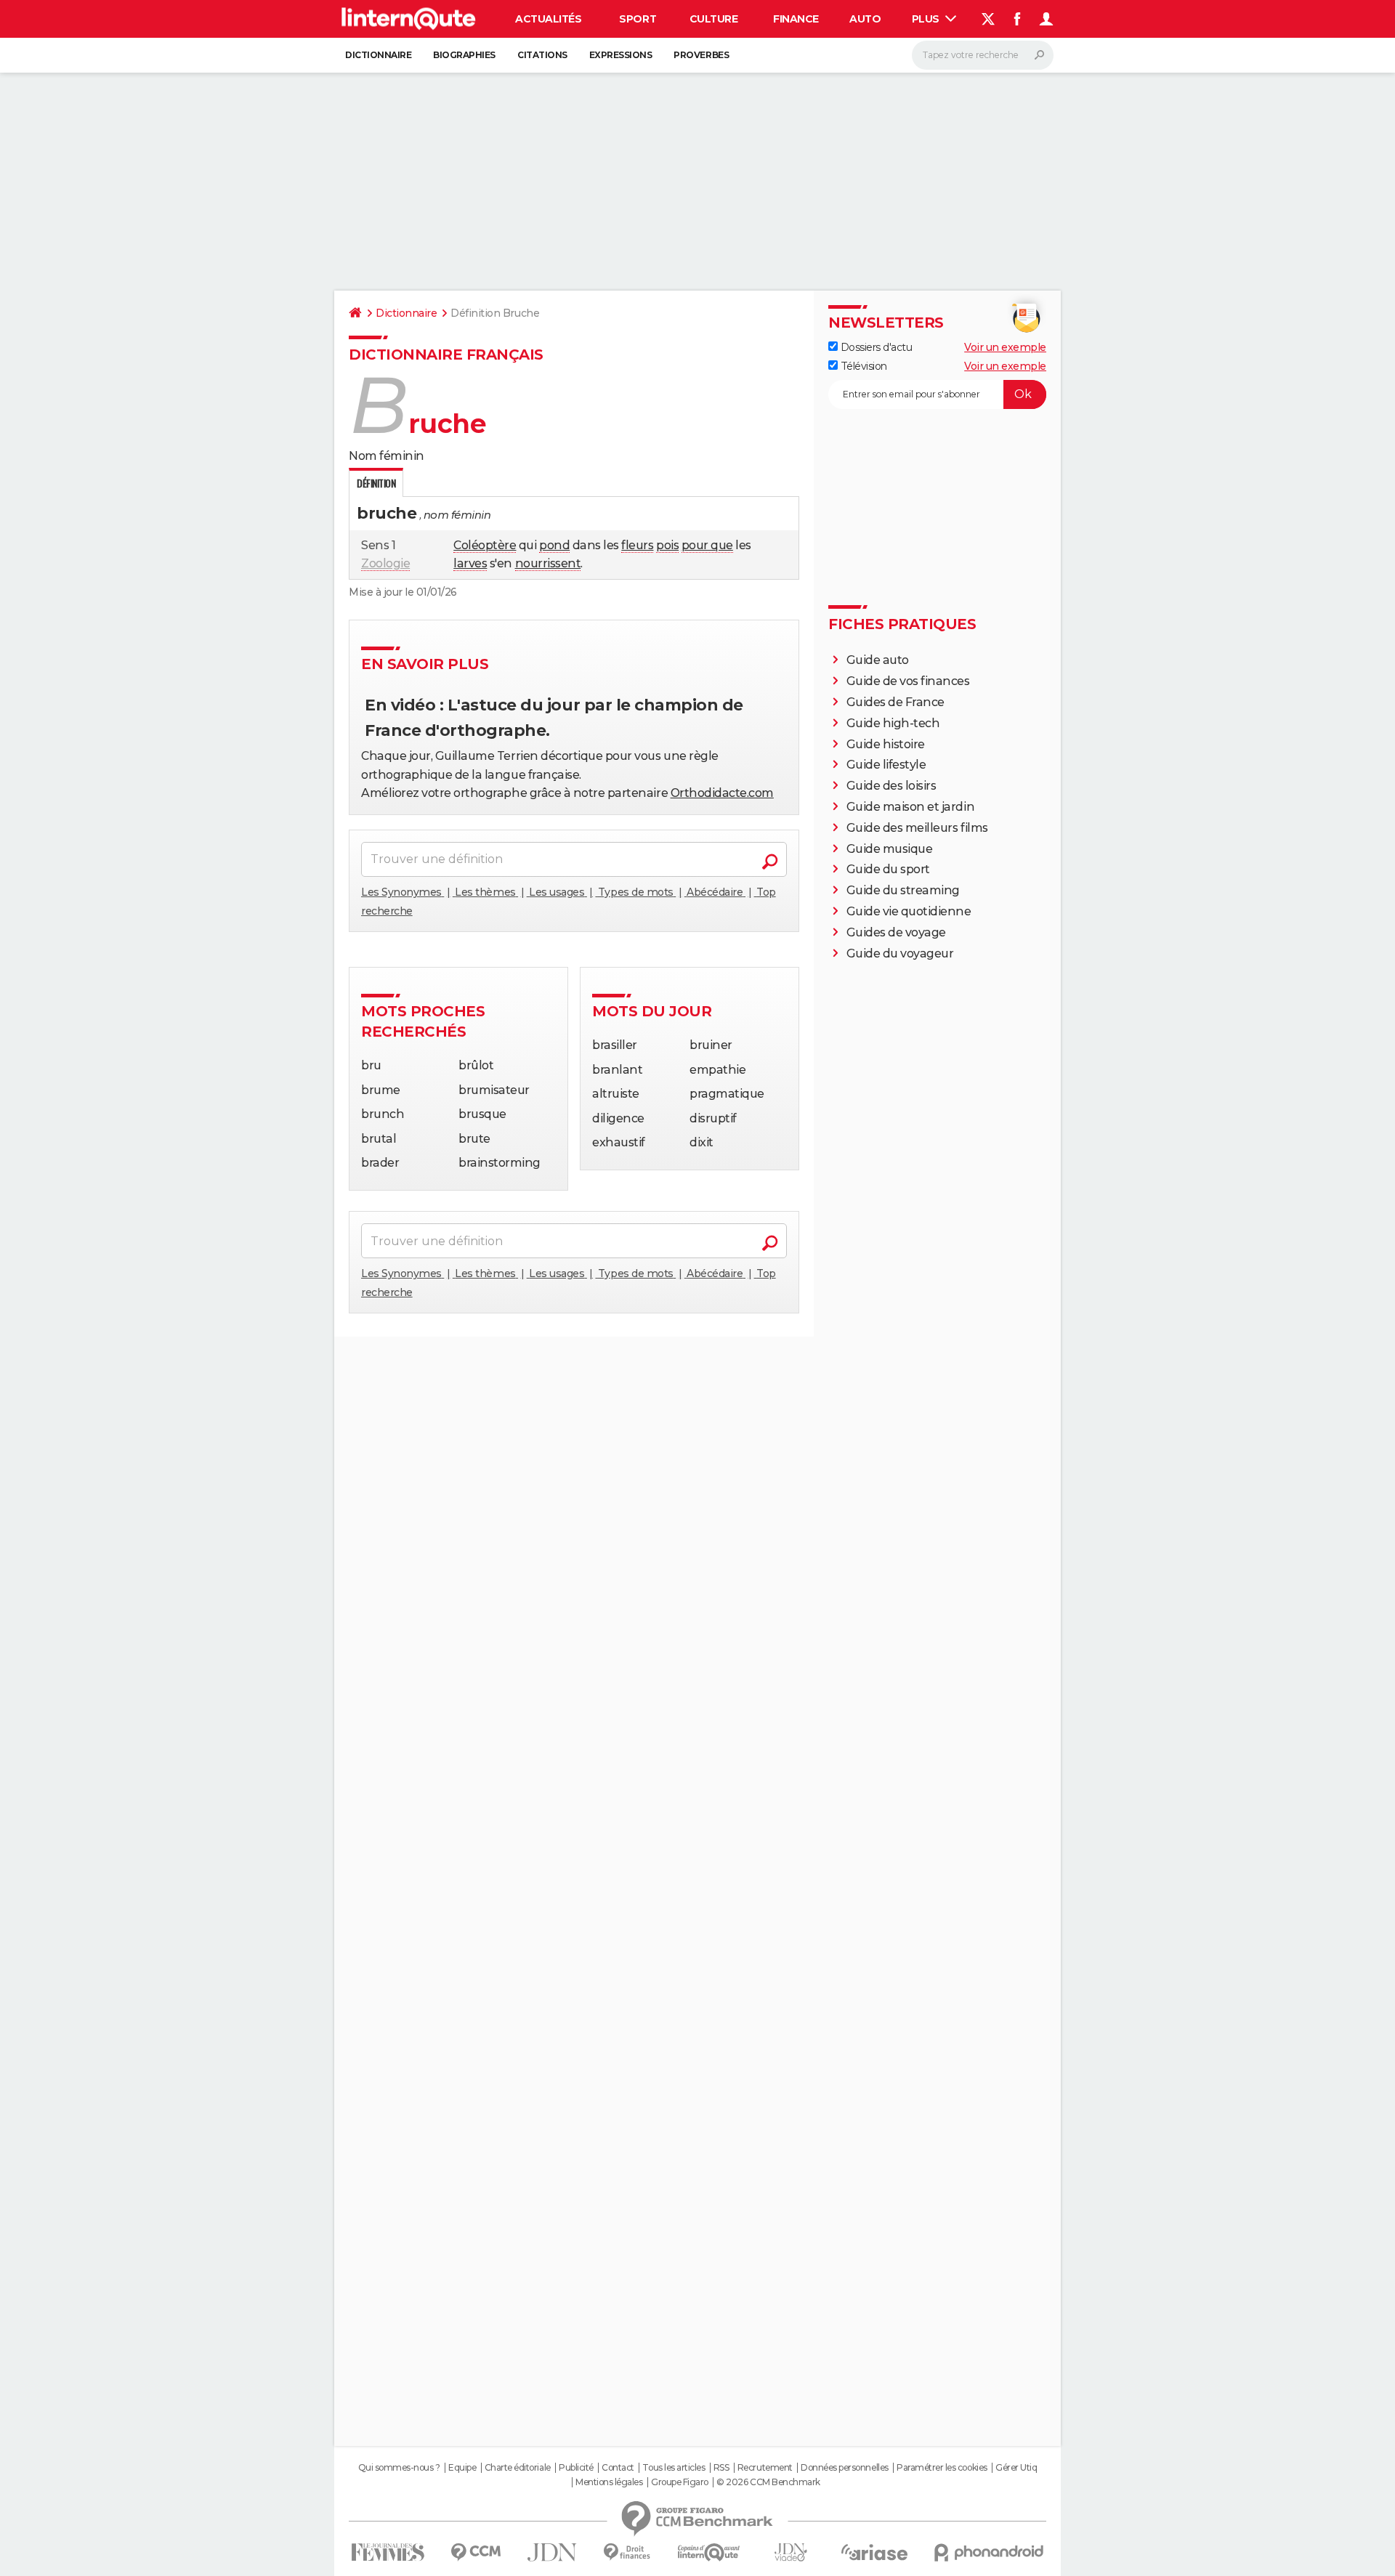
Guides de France (895, 702)
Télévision (862, 366)
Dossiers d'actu (875, 347)
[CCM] (476, 2552)
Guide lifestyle (886, 765)
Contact (618, 2468)
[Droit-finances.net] (627, 2552)
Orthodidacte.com (722, 793)
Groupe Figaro (680, 2482)
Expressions (621, 55)
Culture (714, 19)
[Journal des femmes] (388, 2552)
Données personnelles (844, 2468)
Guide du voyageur (900, 953)
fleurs (637, 545)
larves (470, 563)
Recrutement (765, 2468)
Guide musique (890, 849)
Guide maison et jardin (910, 807)
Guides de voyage (896, 932)
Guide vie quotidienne (909, 911)
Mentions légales (609, 2482)
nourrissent (548, 563)
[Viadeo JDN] (790, 2552)
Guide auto (878, 660)
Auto (865, 19)
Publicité (576, 2468)
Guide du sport (888, 869)
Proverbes (701, 55)
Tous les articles (674, 2468)
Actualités (548, 19)
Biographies (464, 55)
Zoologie (385, 563)
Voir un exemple (1005, 347)
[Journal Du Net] (553, 2552)
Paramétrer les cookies (942, 2468)
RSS (721, 2468)
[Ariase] (875, 2552)
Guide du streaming (903, 890)
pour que (707, 545)
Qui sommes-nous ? (399, 2468)
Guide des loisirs (891, 786)
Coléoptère (485, 545)
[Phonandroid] (989, 2552)
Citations (542, 55)
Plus (927, 19)
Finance (796, 19)
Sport (638, 19)
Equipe (462, 2468)
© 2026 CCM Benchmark (768, 2482)
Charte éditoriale (518, 2468)
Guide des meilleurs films (917, 828)
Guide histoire (886, 744)
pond (554, 545)
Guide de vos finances (908, 681)
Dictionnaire (378, 55)
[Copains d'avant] (709, 2552)
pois (667, 545)
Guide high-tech (893, 723)
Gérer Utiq (1016, 2468)
